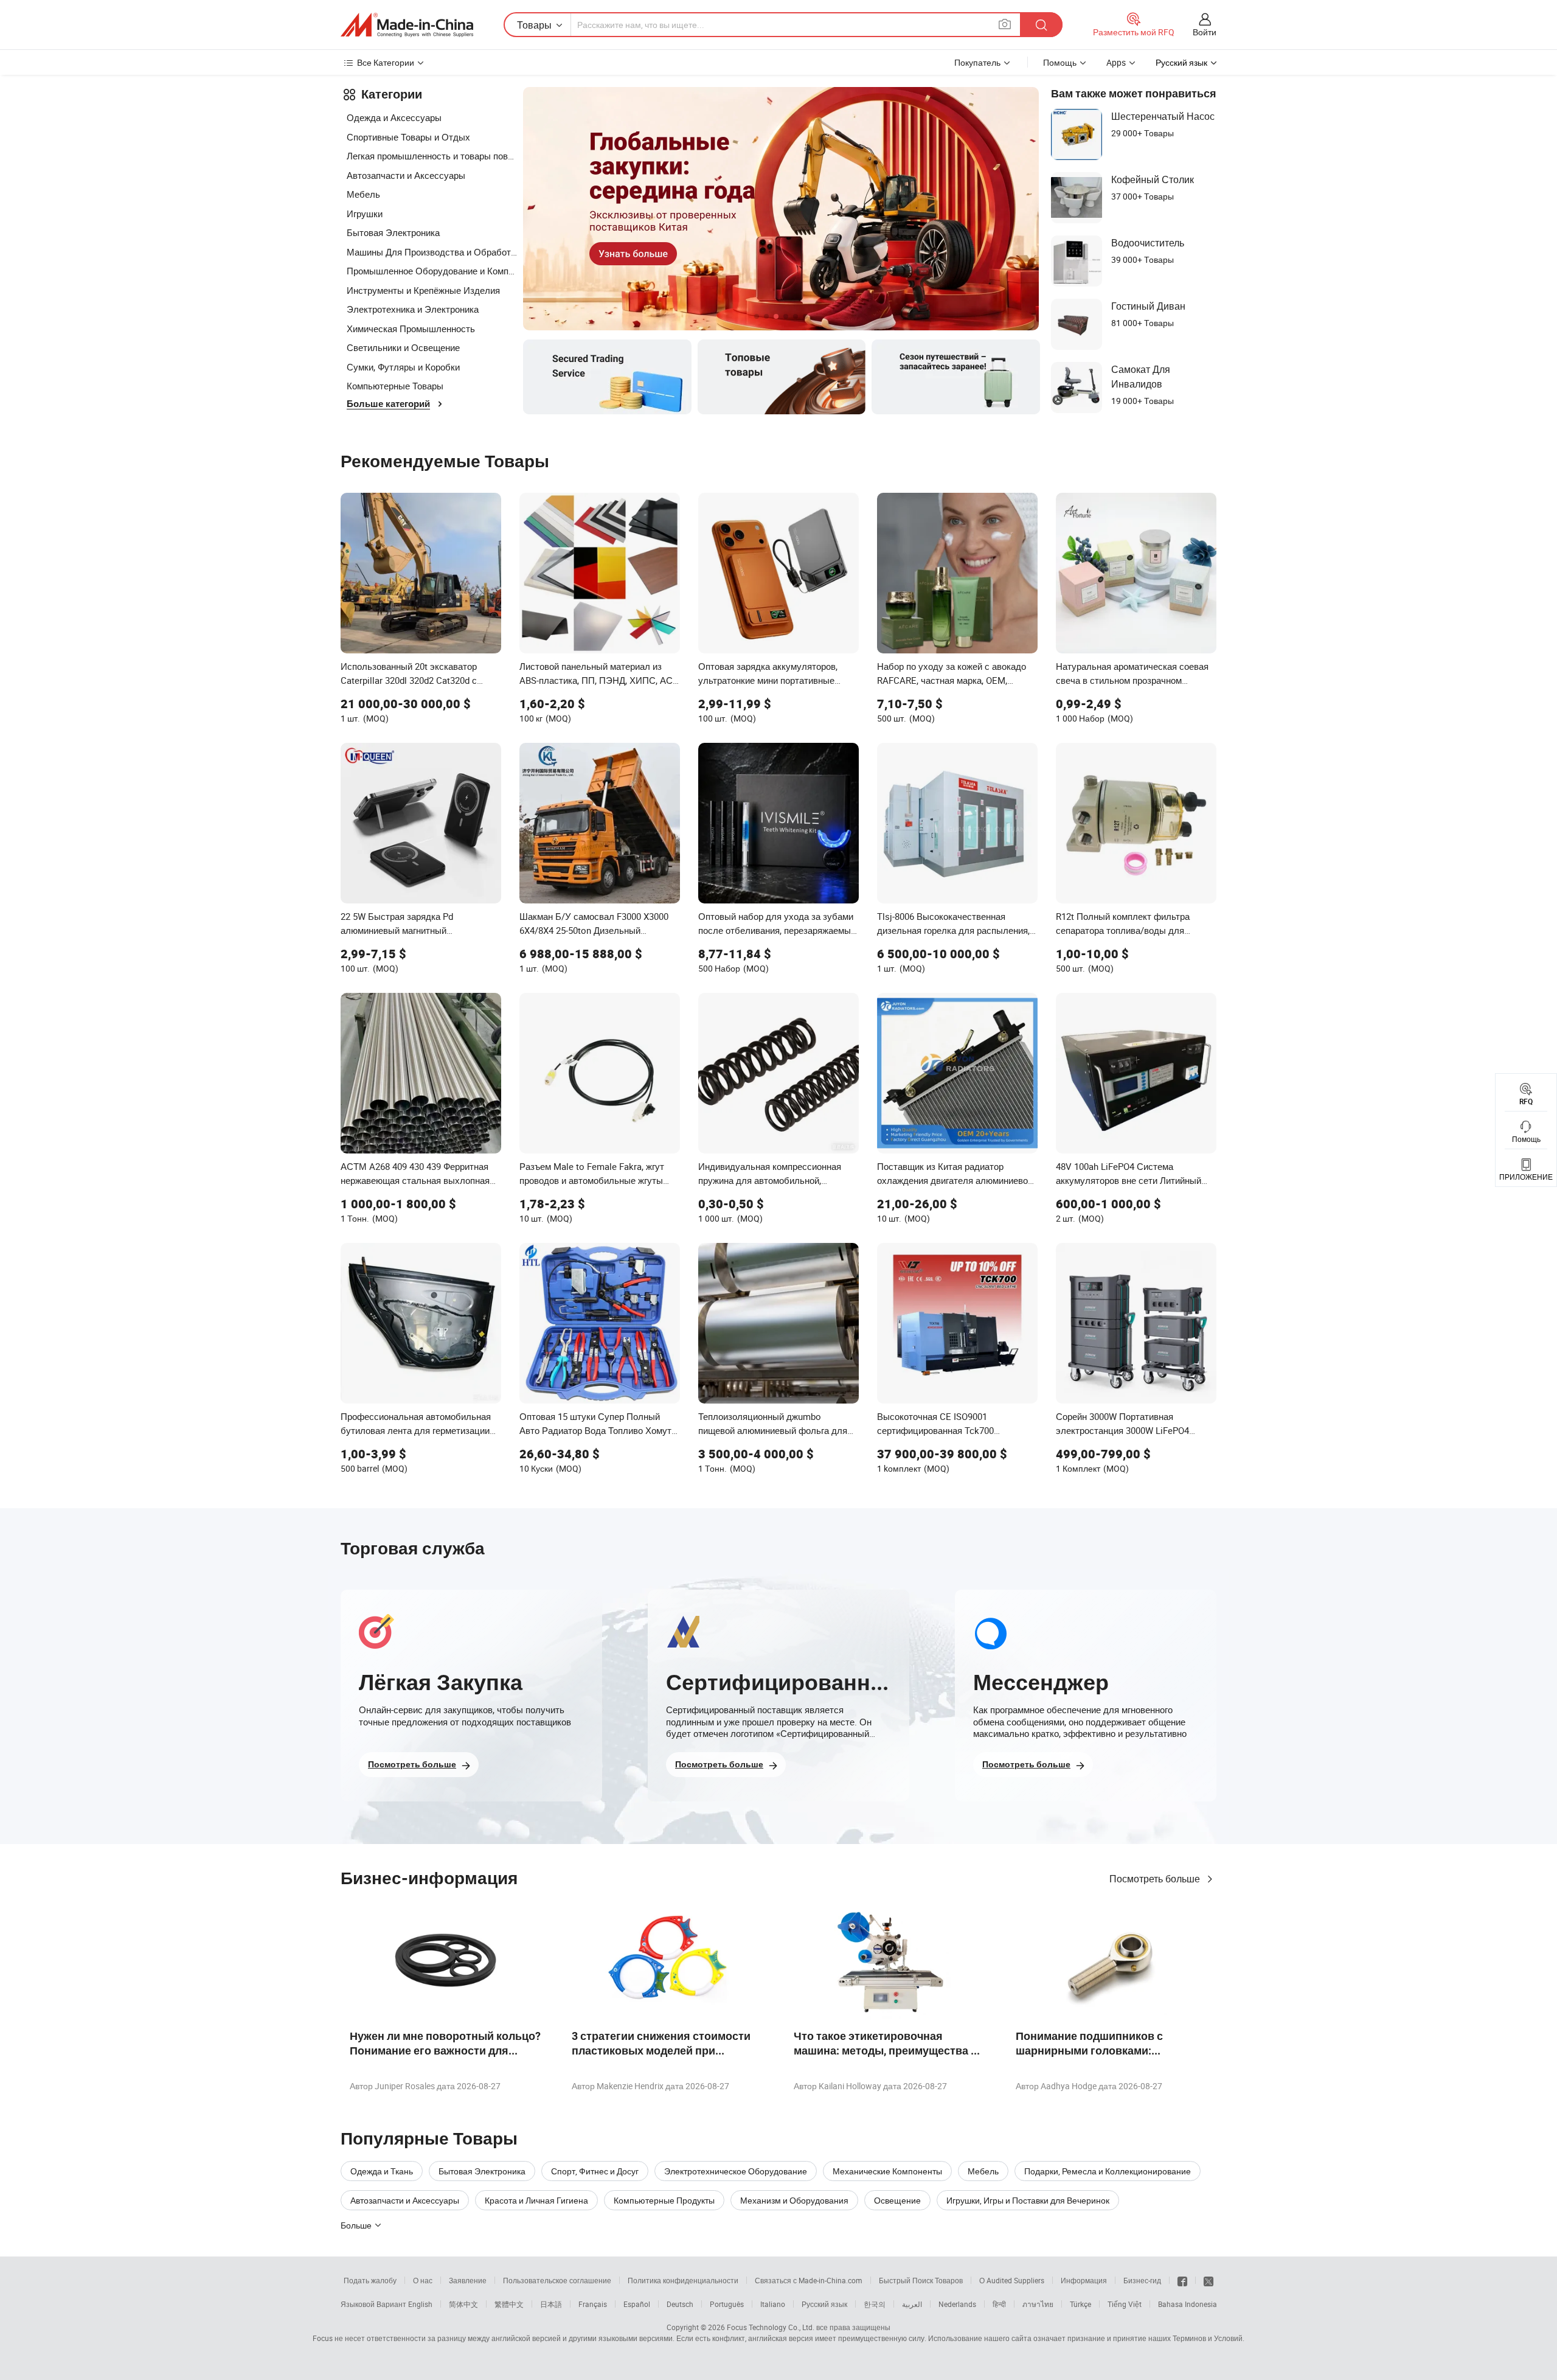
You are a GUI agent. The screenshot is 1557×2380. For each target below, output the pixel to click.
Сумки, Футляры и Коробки (403, 367)
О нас (423, 2280)
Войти (1205, 32)
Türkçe (1080, 2304)
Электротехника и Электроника (413, 309)
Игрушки (365, 214)
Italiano (773, 2304)
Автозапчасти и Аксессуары (406, 175)
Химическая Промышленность (411, 329)
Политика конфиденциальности (683, 2280)
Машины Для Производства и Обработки (432, 252)
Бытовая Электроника (393, 232)
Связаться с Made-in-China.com (809, 2280)
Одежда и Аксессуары (394, 117)
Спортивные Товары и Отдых (408, 137)
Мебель (363, 194)
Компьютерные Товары (395, 386)
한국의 (875, 2304)
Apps (1116, 62)
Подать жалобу (370, 2280)
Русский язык (824, 2304)
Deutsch (680, 2304)
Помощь (1060, 62)
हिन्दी (999, 2304)
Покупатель (977, 62)
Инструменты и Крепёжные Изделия (423, 290)
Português (727, 2304)
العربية (912, 2304)
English (420, 2304)
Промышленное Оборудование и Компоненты (432, 271)
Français (593, 2304)
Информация (1084, 2280)
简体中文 (463, 2304)
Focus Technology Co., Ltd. (771, 2327)
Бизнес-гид (1142, 2280)
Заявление (468, 2280)
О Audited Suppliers (1012, 2280)
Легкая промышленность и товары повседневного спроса (432, 156)
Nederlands (957, 2304)
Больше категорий (388, 404)
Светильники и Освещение (403, 347)
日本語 (551, 2304)
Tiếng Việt (1125, 2304)
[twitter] (1208, 2280)
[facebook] (1182, 2280)
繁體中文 (509, 2304)
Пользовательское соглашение (557, 2280)
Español (637, 2304)
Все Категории (386, 62)
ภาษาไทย (1038, 2304)
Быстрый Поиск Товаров (921, 2280)
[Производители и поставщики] (407, 25)
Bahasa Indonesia (1188, 2304)
